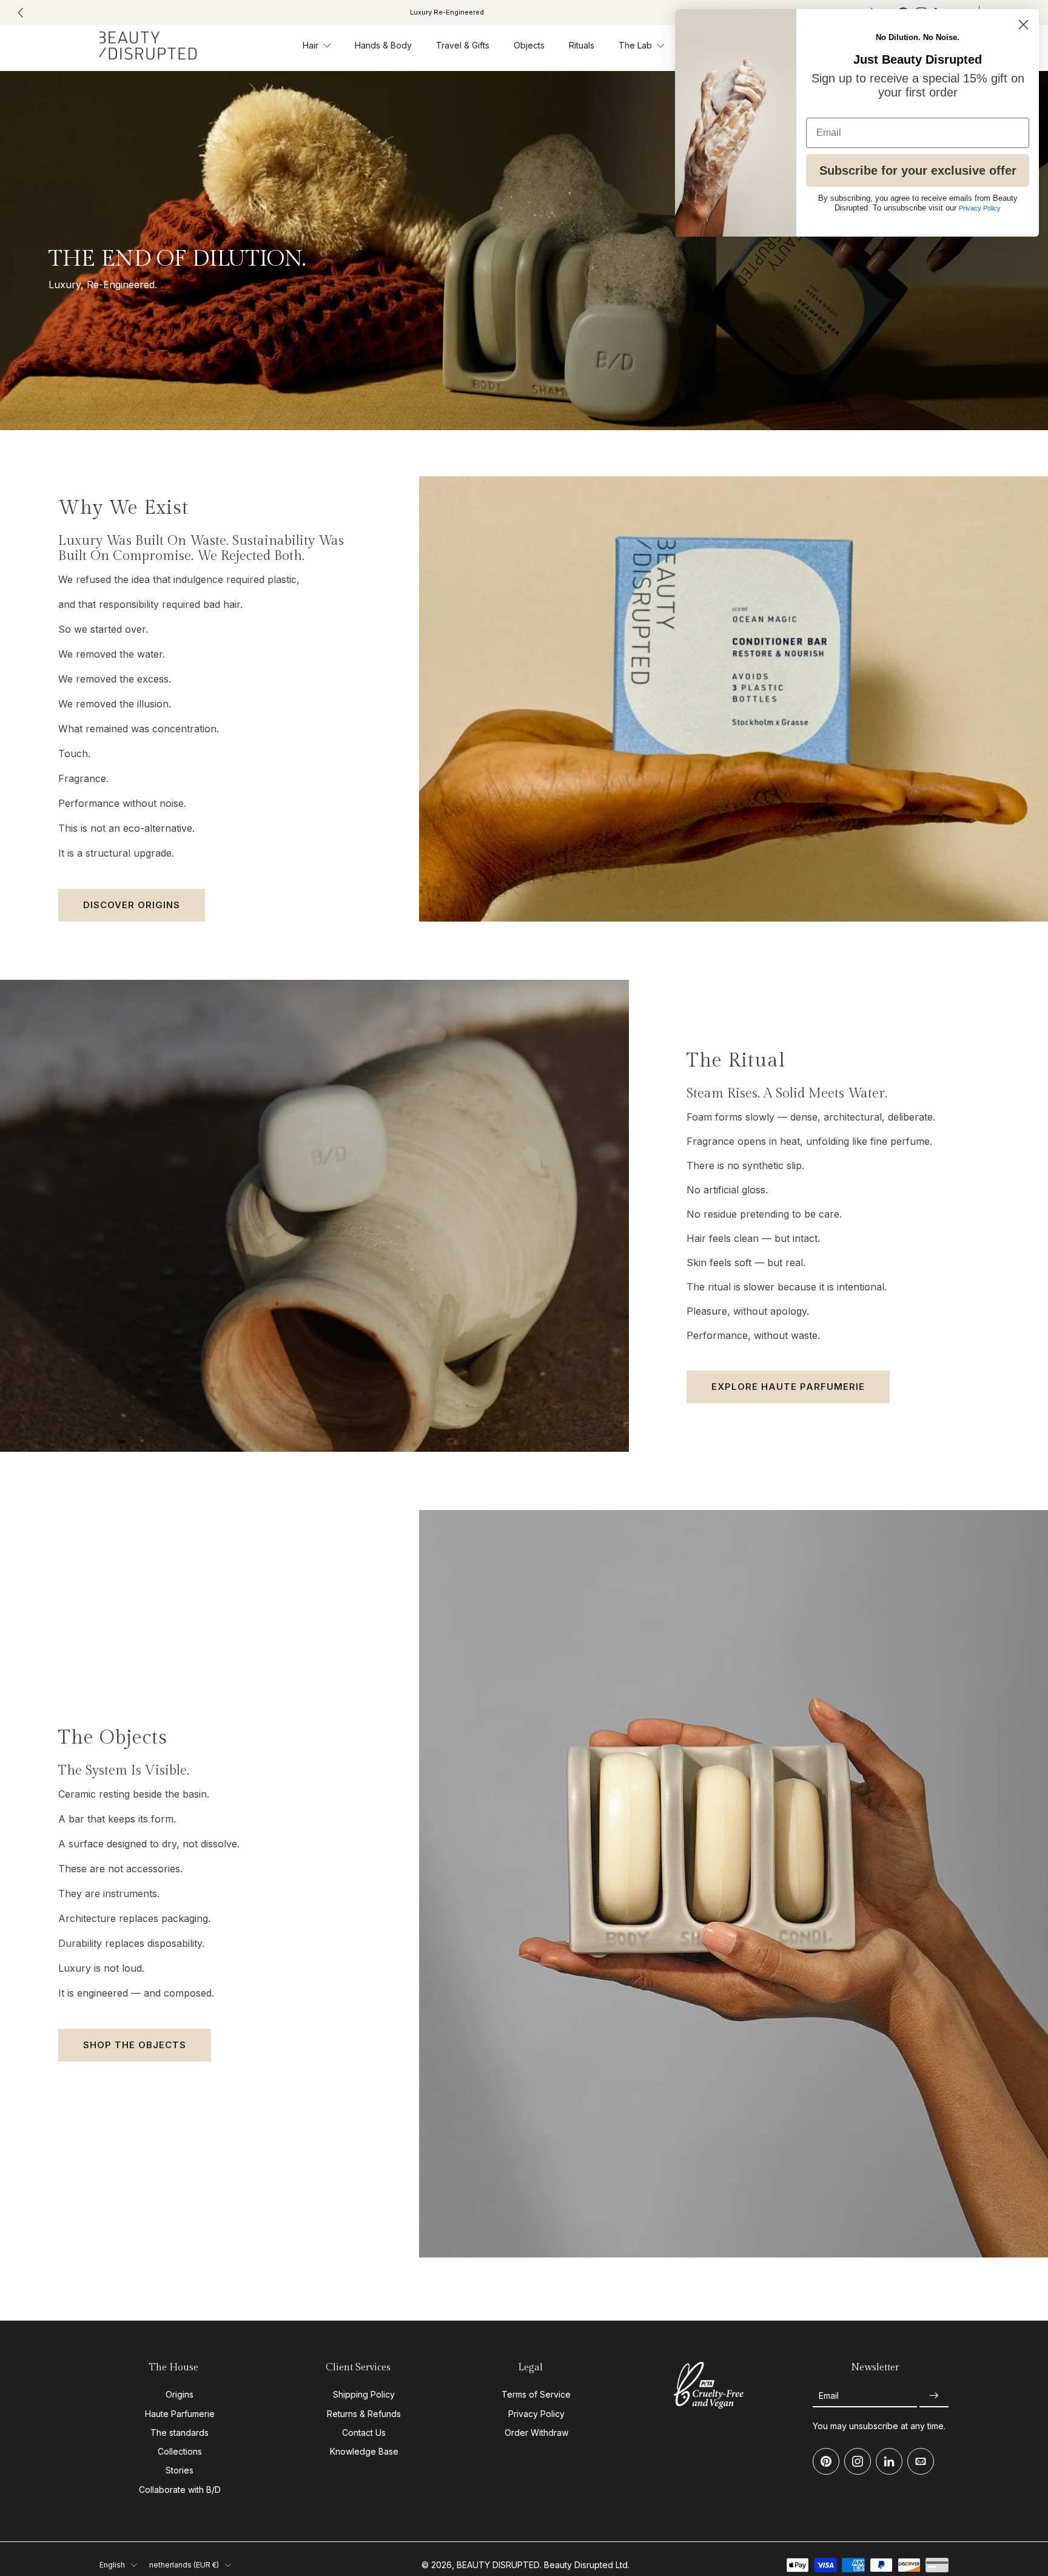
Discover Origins (132, 905)
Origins (180, 2394)
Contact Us (364, 2433)
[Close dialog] (1023, 25)
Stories (180, 2470)
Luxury (610, 12)
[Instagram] (858, 2461)
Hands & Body (383, 45)
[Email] (921, 2461)
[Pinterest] (826, 2461)
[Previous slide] (21, 13)
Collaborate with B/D (180, 2490)
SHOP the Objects (135, 2045)
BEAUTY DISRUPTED (498, 2565)
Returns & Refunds (364, 2414)
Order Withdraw (536, 2433)
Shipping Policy (364, 2394)
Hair (311, 45)
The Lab (635, 45)
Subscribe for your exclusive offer (918, 170)
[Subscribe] (934, 2396)
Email (829, 2396)
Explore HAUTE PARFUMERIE (788, 1387)
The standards (180, 2433)
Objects (529, 45)
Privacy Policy (536, 2414)
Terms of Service (536, 2394)
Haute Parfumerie (180, 2414)
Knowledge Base (364, 2451)
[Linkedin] (889, 2461)
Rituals (582, 45)
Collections (180, 2451)
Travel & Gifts (463, 45)
